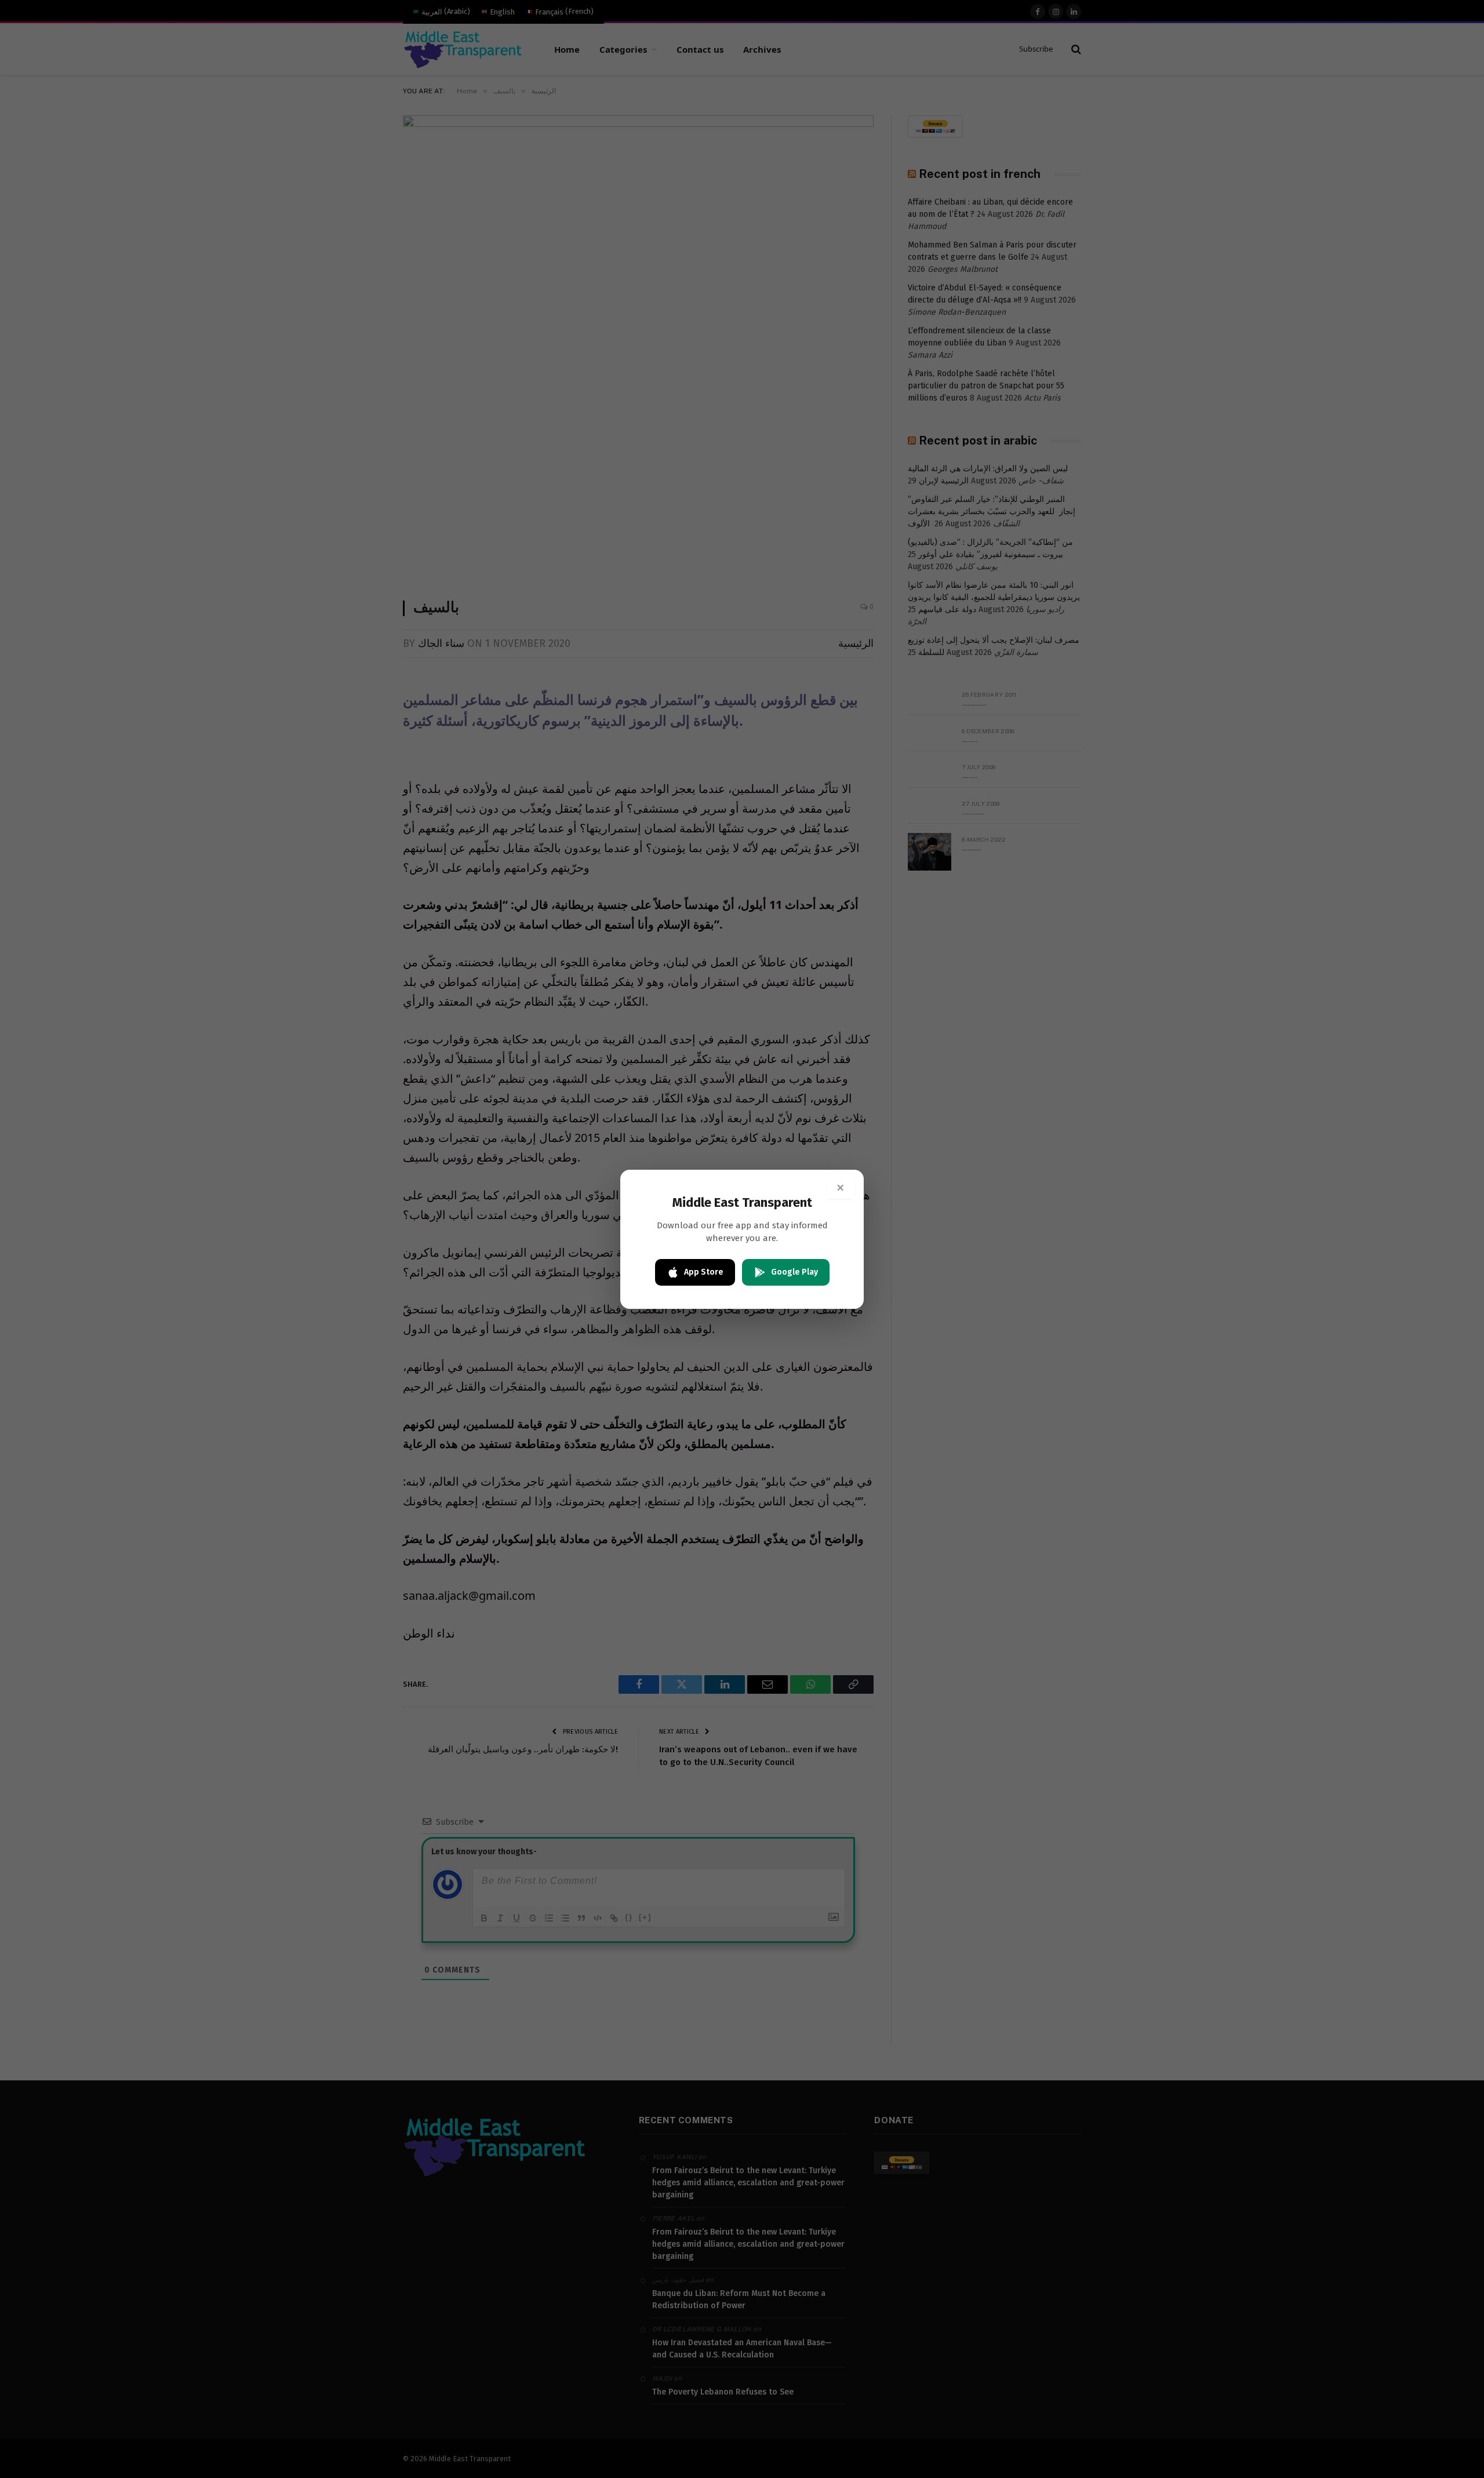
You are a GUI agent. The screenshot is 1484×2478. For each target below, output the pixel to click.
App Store (704, 1272)
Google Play (794, 1272)
